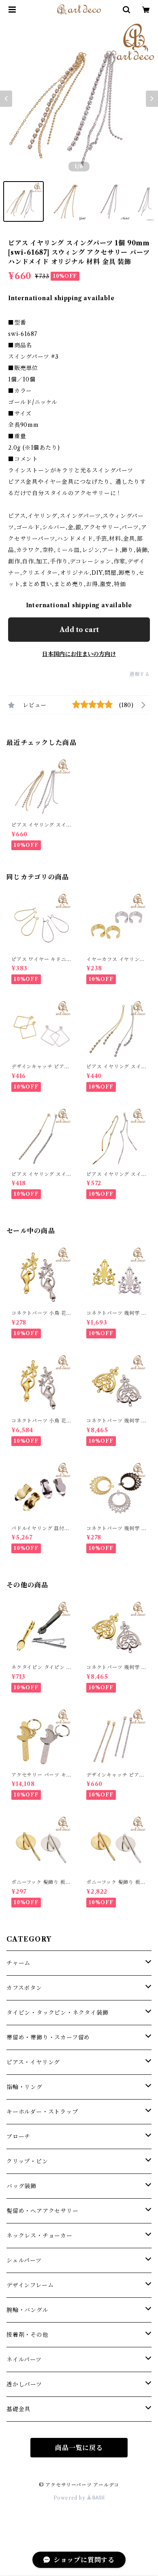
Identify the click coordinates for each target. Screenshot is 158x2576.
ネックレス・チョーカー (39, 2236)
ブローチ (18, 2137)
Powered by (70, 2498)
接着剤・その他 (28, 2335)
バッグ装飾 (21, 2186)
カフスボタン (24, 1988)
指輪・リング (25, 2087)
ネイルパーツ (24, 2360)
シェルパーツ (24, 2260)
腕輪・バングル (28, 2310)
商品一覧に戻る (79, 2448)
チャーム (18, 1963)
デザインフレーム (30, 2285)
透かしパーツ (24, 2384)
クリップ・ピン (27, 2161)
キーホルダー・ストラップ (42, 2112)
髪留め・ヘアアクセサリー (43, 2211)
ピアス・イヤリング (33, 2062)
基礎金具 (18, 2409)
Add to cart (79, 630)
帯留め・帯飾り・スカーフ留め (48, 2037)
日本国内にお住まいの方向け (79, 654)
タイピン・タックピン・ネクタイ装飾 (58, 2013)
